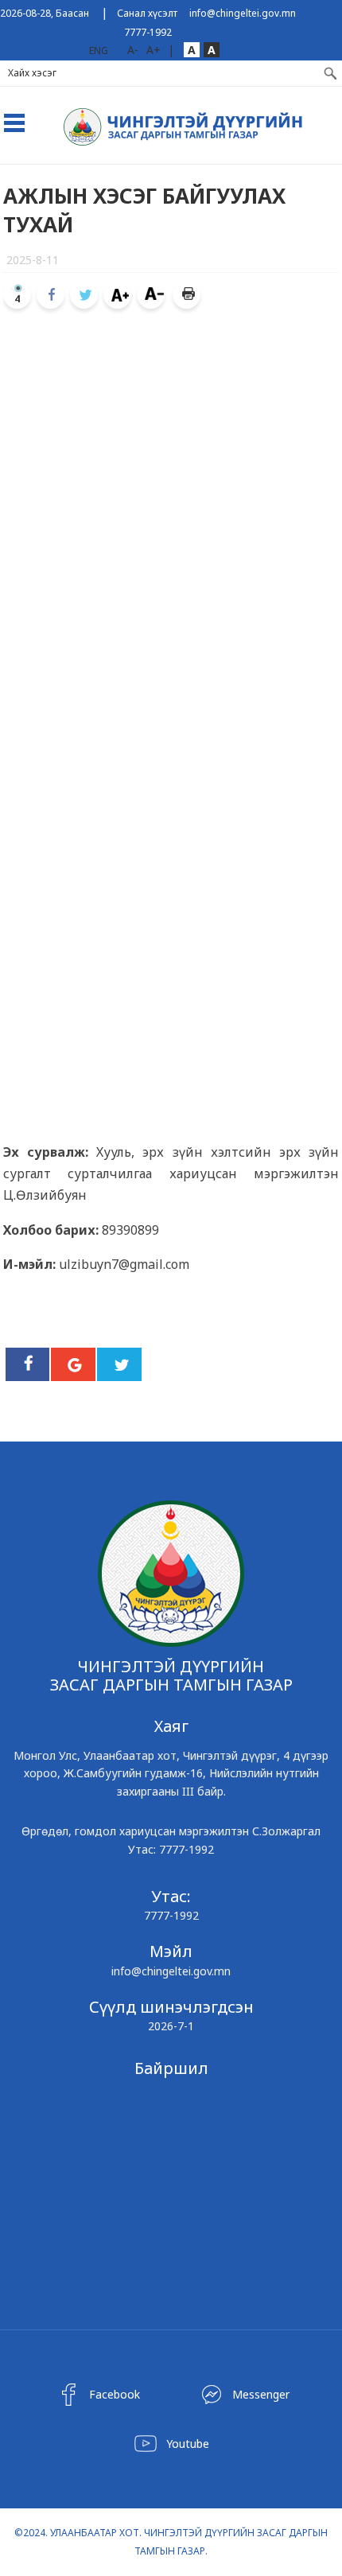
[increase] (117, 295)
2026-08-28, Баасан (45, 13)
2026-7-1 (171, 2026)
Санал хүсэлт (147, 13)
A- (133, 50)
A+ (154, 50)
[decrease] (151, 295)
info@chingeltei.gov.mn (243, 13)
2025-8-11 (33, 260)
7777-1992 (148, 32)
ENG (99, 51)
